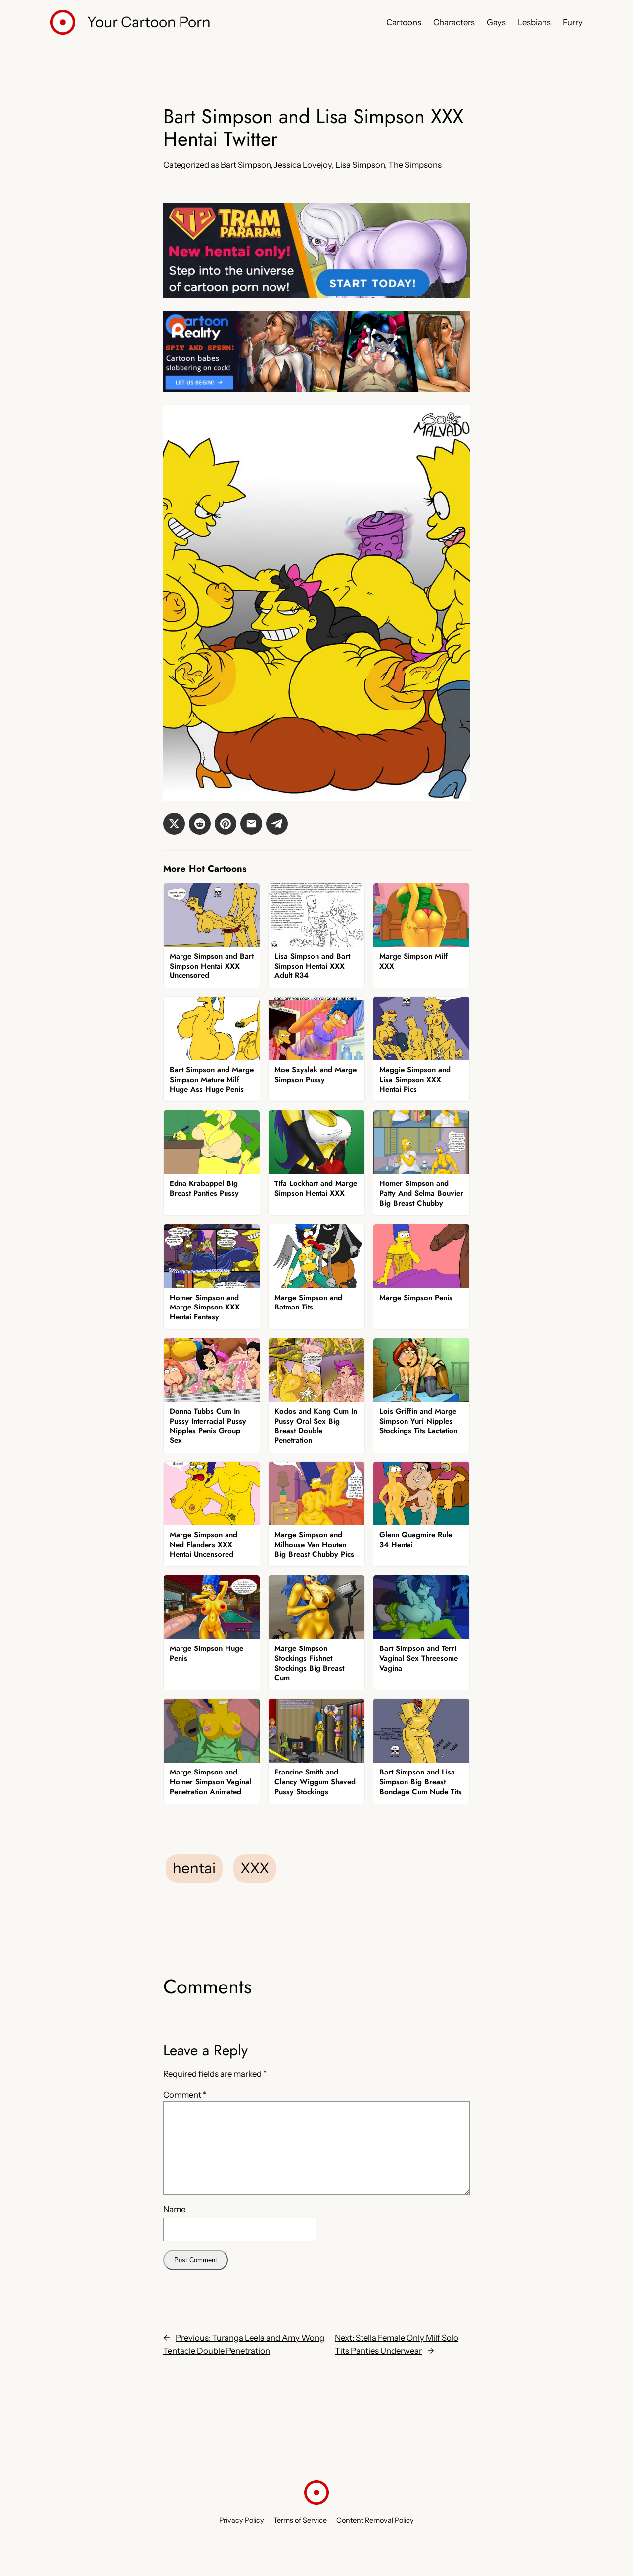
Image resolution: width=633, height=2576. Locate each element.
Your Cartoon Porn (149, 22)
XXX (255, 1868)
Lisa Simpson (360, 165)
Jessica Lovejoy (303, 165)
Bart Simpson (246, 165)
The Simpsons (415, 165)
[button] (174, 824)
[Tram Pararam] (316, 295)
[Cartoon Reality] (316, 389)
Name (174, 2209)
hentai (194, 1868)
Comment (185, 2095)
